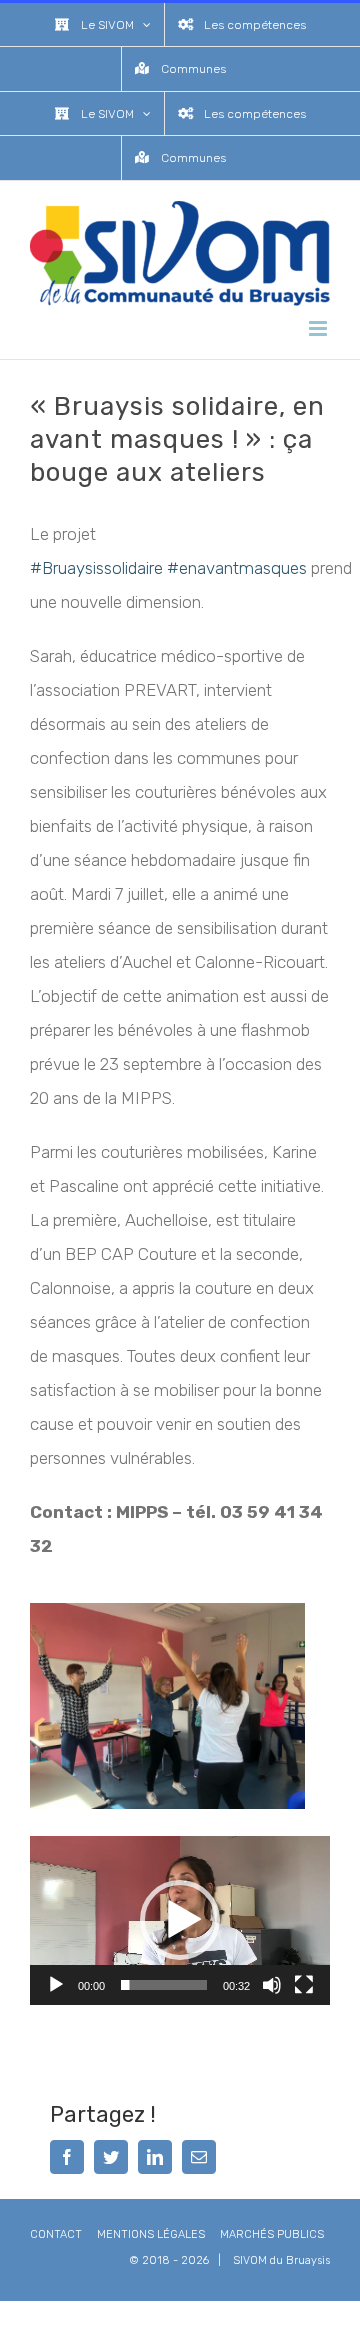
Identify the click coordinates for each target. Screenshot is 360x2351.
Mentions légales (151, 2234)
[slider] (164, 1985)
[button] (180, 1920)
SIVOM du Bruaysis (281, 2260)
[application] (180, 1920)
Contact (56, 2234)
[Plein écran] (304, 1985)
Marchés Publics (272, 2234)
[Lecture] (56, 1985)
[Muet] (272, 1985)
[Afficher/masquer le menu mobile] (319, 328)
